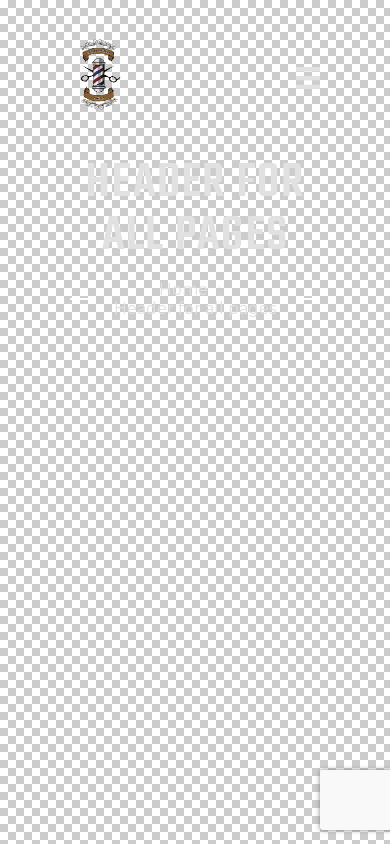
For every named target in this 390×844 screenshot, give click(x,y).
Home (183, 289)
